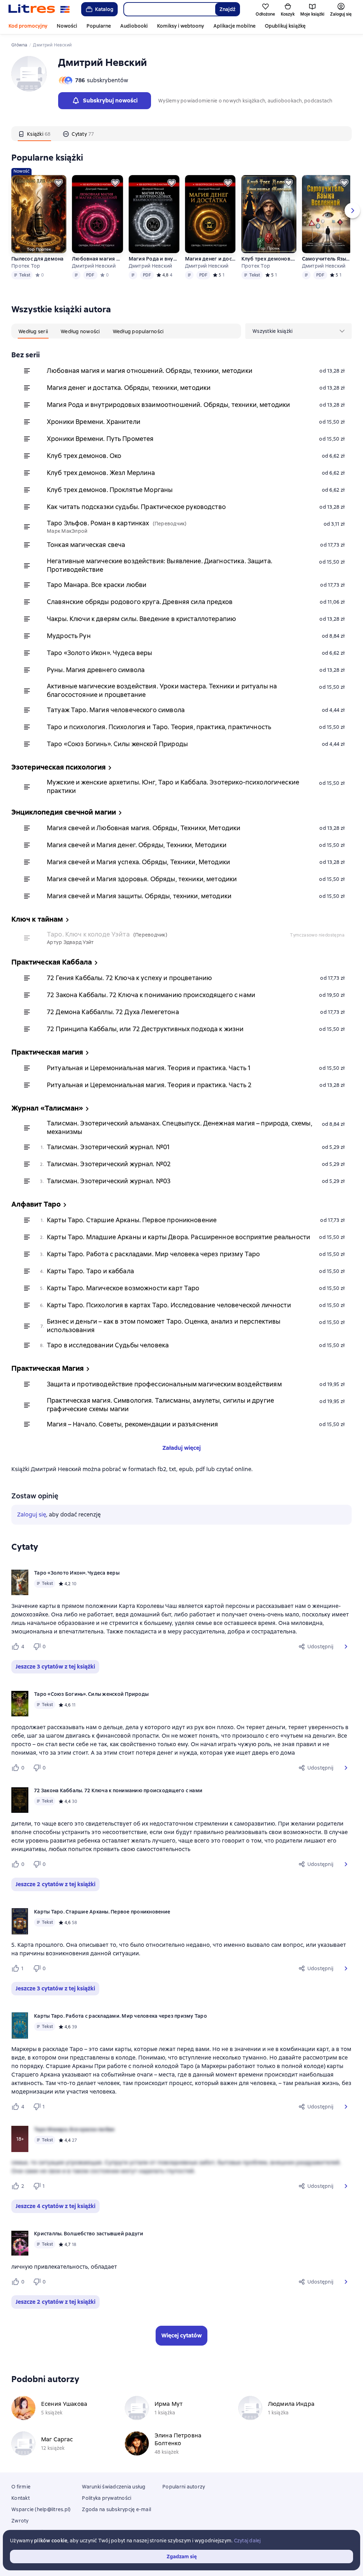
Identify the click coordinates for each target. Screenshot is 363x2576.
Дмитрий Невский (94, 266)
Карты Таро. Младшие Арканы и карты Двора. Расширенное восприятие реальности (178, 1237)
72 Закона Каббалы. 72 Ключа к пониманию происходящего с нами (151, 995)
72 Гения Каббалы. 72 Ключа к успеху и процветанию (129, 978)
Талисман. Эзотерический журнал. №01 (108, 1147)
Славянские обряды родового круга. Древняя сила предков (140, 602)
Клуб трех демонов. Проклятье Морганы (269, 259)
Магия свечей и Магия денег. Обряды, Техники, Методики (137, 845)
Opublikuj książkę (285, 26)
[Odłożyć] (58, 183)
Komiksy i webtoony (181, 26)
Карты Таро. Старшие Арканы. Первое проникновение (132, 1220)
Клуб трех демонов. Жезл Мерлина (101, 473)
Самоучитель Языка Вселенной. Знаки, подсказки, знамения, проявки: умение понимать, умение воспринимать (327, 259)
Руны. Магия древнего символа (96, 670)
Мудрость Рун (69, 636)
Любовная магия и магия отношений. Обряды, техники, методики (97, 259)
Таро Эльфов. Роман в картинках (98, 523)
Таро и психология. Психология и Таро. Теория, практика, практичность (159, 727)
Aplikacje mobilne (234, 26)
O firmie (21, 2487)
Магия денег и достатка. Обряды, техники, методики (210, 259)
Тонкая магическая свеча (86, 545)
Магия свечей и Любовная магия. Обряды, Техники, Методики (144, 828)
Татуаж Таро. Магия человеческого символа (116, 710)
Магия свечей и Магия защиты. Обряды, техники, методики (139, 896)
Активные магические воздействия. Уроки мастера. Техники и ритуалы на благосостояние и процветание (162, 690)
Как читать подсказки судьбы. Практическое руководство (136, 507)
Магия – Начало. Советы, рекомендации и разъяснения (133, 1424)
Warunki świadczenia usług (114, 2487)
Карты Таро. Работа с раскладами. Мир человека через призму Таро (153, 1254)
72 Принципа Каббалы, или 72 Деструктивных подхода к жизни (145, 1029)
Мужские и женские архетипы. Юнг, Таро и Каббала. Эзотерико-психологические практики (173, 786)
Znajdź (227, 9)
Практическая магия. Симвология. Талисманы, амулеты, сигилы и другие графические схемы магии (160, 1405)
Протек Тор (26, 266)
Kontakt (21, 2498)
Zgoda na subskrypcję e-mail (116, 2509)
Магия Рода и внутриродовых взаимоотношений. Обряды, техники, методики (154, 259)
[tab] (34, 134)
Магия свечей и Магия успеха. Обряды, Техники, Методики (138, 862)
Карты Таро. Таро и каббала (90, 1271)
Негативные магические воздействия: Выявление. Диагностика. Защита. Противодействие (160, 565)
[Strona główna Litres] (39, 9)
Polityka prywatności (107, 2498)
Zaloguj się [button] (32, 1515)
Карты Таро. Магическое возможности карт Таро (123, 1288)
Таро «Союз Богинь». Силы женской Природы (117, 744)
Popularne (99, 26)
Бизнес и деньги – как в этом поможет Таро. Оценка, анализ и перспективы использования (164, 1326)
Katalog (104, 9)
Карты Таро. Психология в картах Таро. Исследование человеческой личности (169, 1305)
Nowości (67, 26)
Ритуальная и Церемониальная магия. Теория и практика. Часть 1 (149, 1068)
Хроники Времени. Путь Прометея (100, 439)
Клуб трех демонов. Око (84, 456)
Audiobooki (134, 26)
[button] (346, 1647)
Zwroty (20, 2521)
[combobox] (169, 9)
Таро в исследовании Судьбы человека (108, 1345)
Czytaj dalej (247, 2541)
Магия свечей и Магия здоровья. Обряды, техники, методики (142, 879)
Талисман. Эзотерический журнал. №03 (109, 1181)
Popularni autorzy (184, 2487)
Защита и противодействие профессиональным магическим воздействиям (164, 1384)
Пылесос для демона (38, 259)
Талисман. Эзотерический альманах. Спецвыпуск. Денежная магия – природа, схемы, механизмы (180, 1127)
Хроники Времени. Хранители (94, 422)
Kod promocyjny (28, 26)
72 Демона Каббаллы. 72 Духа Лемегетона (113, 1012)
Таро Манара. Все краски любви (97, 585)
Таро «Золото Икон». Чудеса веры (100, 653)
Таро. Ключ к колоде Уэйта (88, 934)
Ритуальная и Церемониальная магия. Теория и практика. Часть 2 (149, 1085)
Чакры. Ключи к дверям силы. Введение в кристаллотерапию (141, 619)
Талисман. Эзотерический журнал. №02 (109, 1164)
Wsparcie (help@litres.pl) (41, 2509)
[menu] (298, 331)
